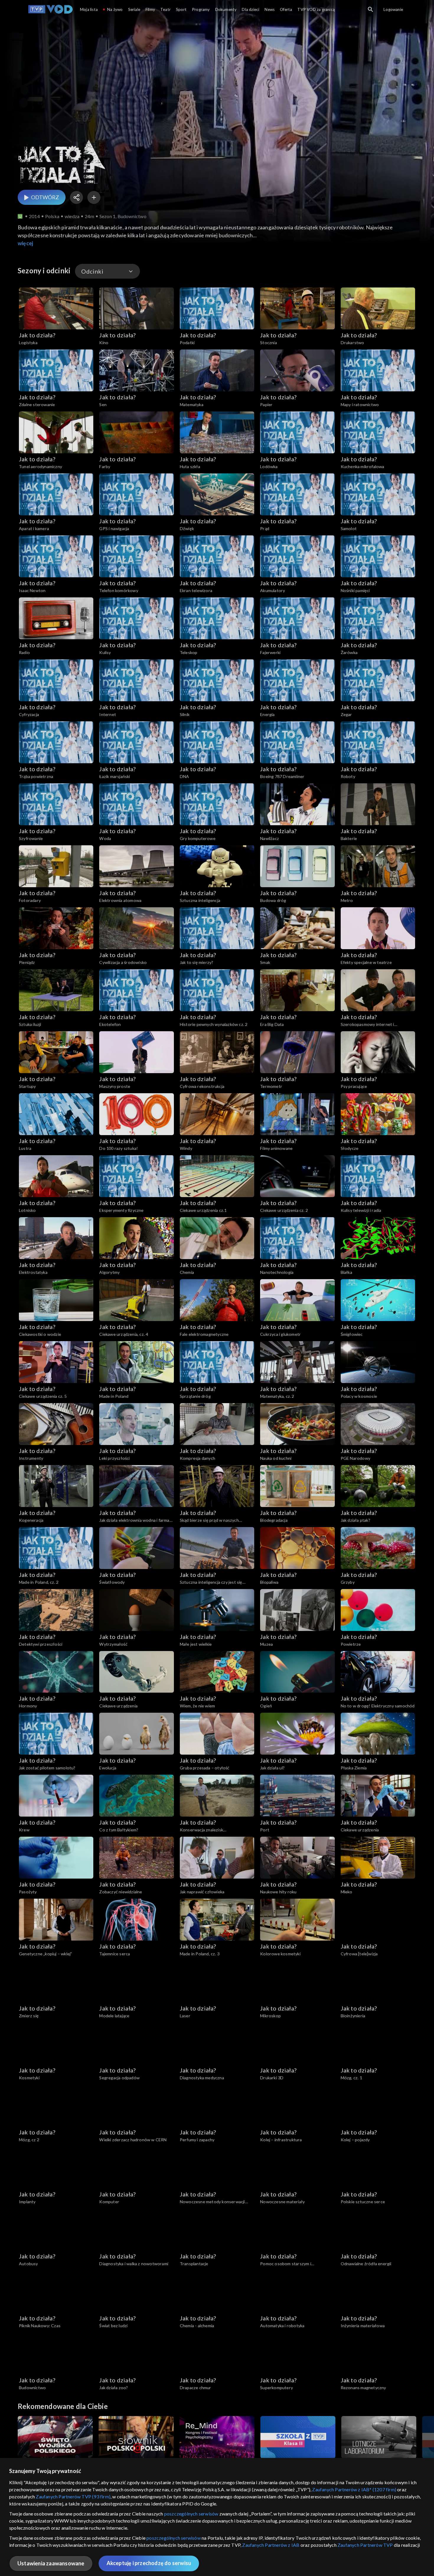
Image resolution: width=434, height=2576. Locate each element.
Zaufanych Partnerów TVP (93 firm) (73, 2496)
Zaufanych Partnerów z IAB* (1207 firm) (354, 2489)
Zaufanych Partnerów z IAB (271, 2545)
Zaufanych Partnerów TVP (365, 2545)
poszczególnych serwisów (191, 2514)
